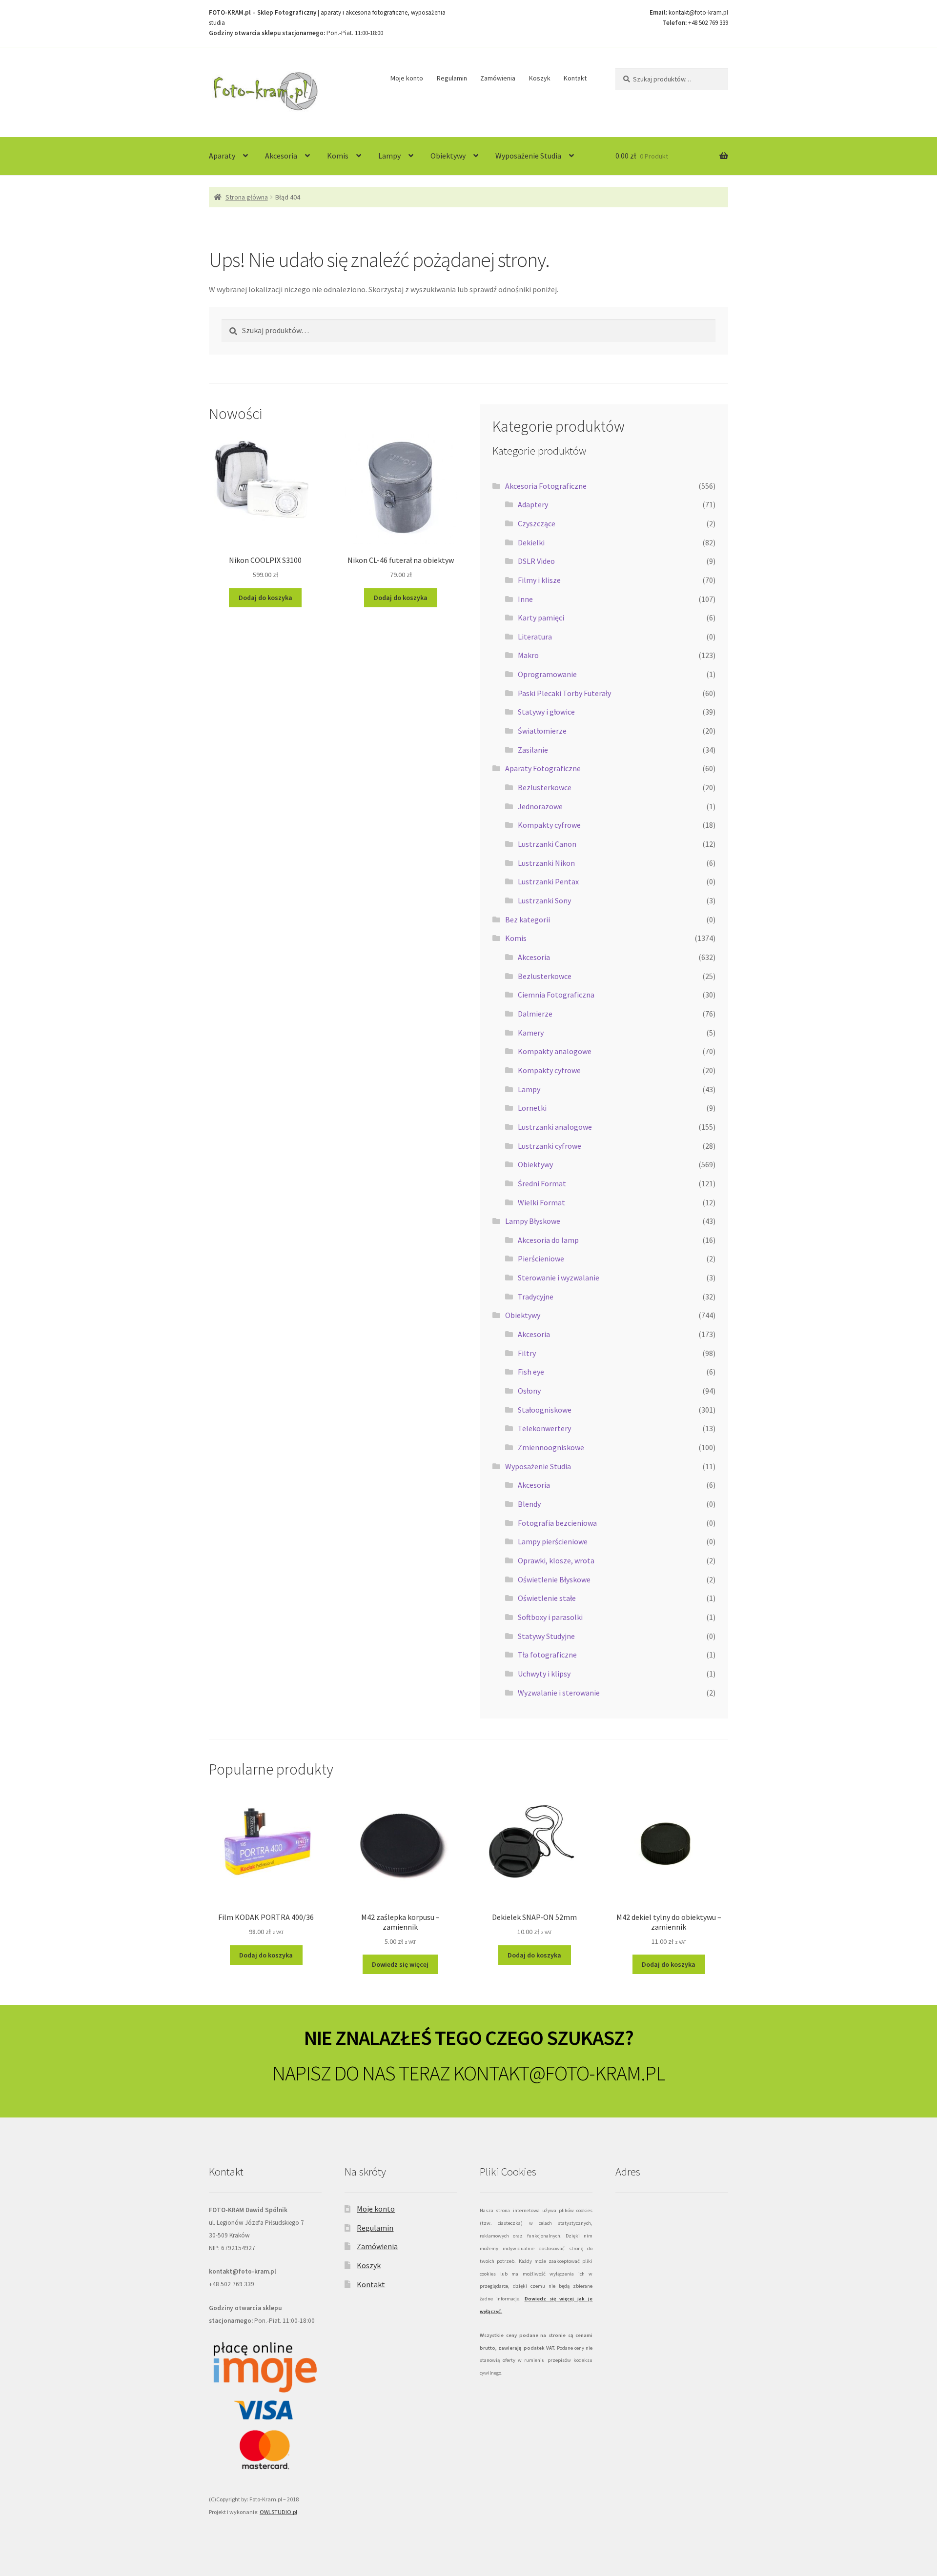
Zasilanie (533, 750)
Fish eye (531, 1372)
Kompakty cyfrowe (549, 825)
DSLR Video (536, 561)
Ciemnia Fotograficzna (556, 995)
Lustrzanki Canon (547, 844)
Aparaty (222, 156)
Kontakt (575, 78)
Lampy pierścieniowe (553, 1541)
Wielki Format (541, 1202)
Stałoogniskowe (545, 1410)
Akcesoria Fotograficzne (546, 486)
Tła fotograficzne (547, 1655)
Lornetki (532, 1108)
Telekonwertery (544, 1428)
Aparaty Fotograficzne (543, 768)
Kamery (531, 1033)
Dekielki (531, 542)
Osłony (529, 1391)
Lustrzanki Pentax (548, 881)
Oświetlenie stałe (547, 1598)
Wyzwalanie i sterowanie (559, 1693)
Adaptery (533, 504)
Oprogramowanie (547, 674)
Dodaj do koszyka (265, 598)
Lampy (389, 156)
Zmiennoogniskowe (551, 1447)
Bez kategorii (528, 919)
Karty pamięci (541, 618)
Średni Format (542, 1183)
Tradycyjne (536, 1297)
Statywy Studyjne (546, 1636)
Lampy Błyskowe (533, 1221)
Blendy (529, 1504)
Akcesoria (281, 156)
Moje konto (407, 78)
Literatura (535, 637)
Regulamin (452, 78)
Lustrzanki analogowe (555, 1127)
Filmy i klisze (539, 580)
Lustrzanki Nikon (546, 863)
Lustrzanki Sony (544, 900)
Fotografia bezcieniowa (557, 1523)
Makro (528, 655)
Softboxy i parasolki (550, 1617)
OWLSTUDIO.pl (278, 2512)
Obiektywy (448, 156)
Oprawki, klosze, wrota (556, 1560)
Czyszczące (537, 523)
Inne (525, 599)
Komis (338, 156)
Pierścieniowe (541, 1258)
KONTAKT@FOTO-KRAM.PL (559, 2073)
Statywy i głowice (546, 712)
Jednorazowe (540, 806)
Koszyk (540, 78)
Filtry (527, 1353)
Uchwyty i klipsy (544, 1674)
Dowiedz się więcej (400, 1964)
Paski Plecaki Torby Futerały (564, 693)
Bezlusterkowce (545, 787)
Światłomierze (542, 731)
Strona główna (247, 197)
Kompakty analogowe (555, 1051)
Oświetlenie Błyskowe (554, 1579)
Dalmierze (535, 1014)
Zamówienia (498, 78)
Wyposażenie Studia (528, 156)
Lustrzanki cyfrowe (550, 1146)
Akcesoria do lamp (548, 1240)
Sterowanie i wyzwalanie (559, 1278)
